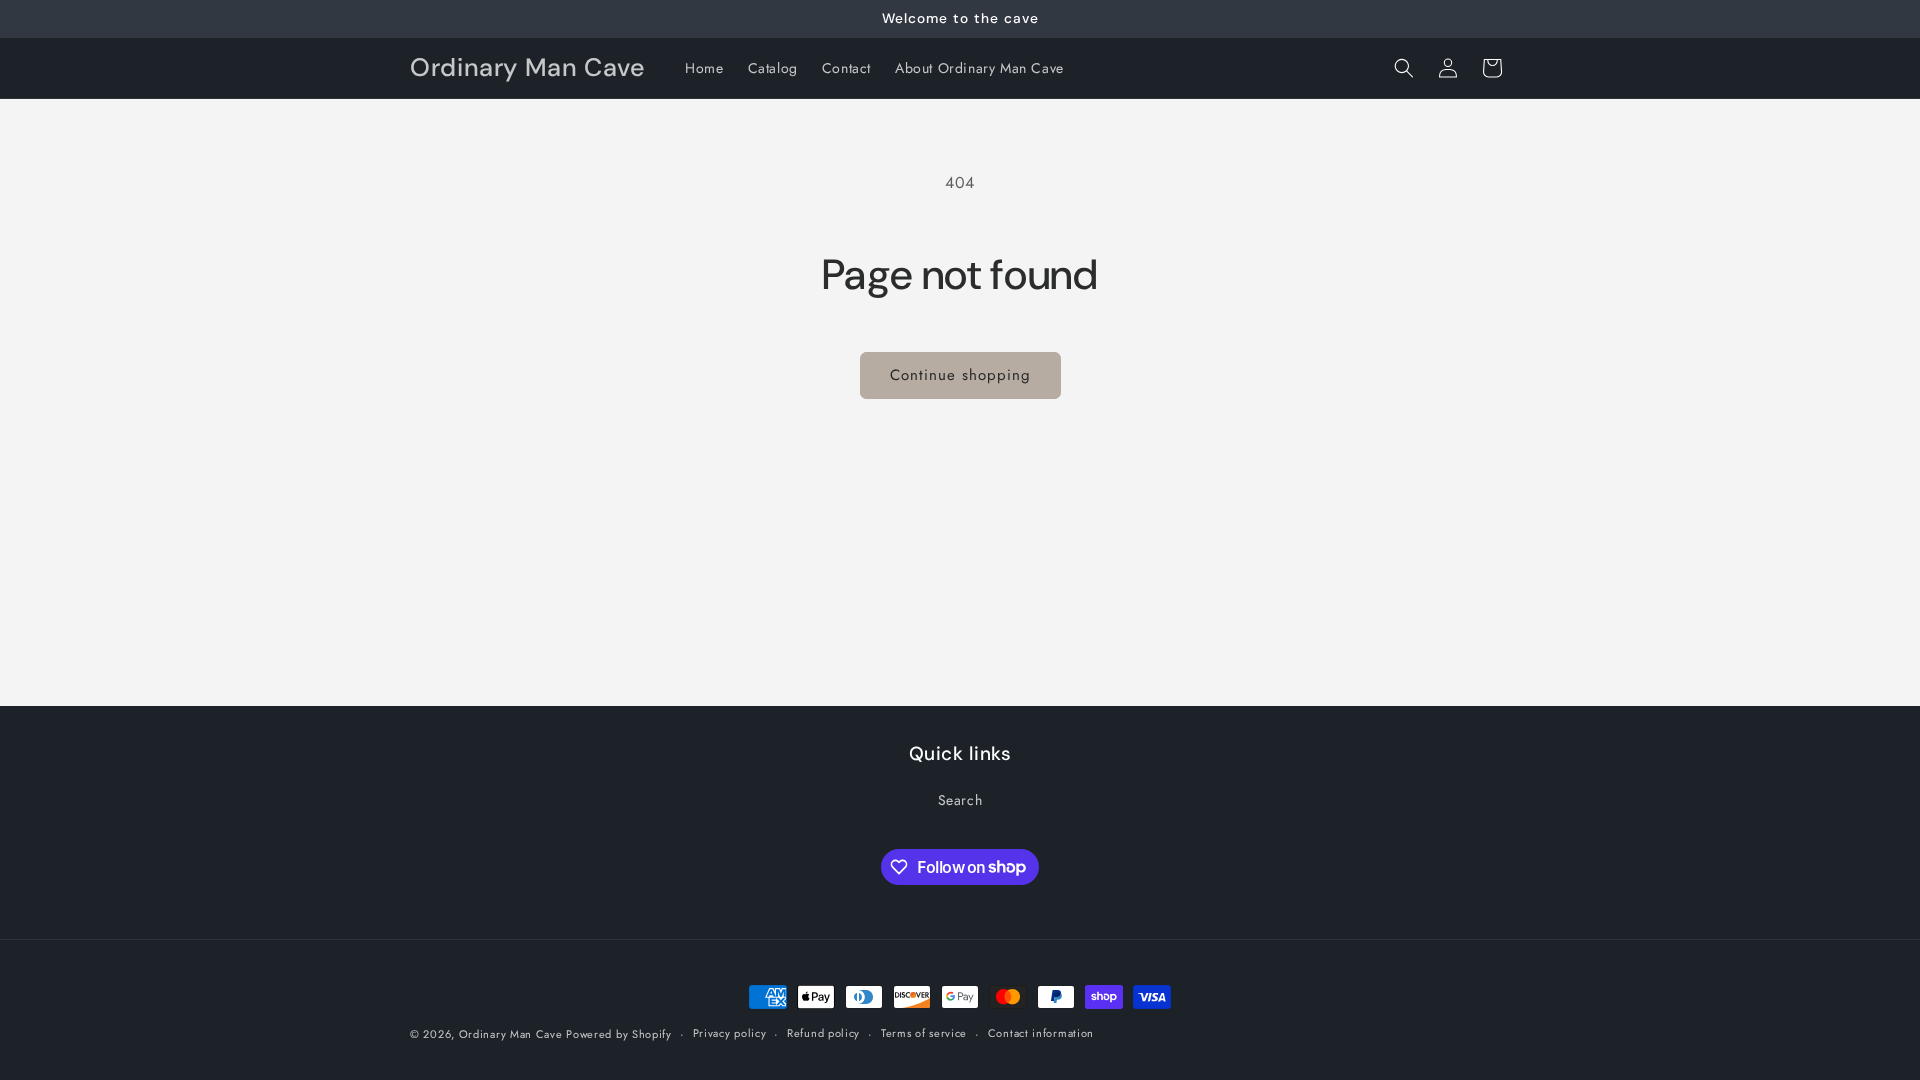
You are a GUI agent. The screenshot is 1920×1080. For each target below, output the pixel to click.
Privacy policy (730, 1033)
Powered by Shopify (619, 1034)
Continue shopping (960, 375)
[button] (1404, 68)
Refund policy (823, 1033)
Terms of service (924, 1033)
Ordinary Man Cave (513, 1034)
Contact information (1041, 1033)
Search (960, 800)
